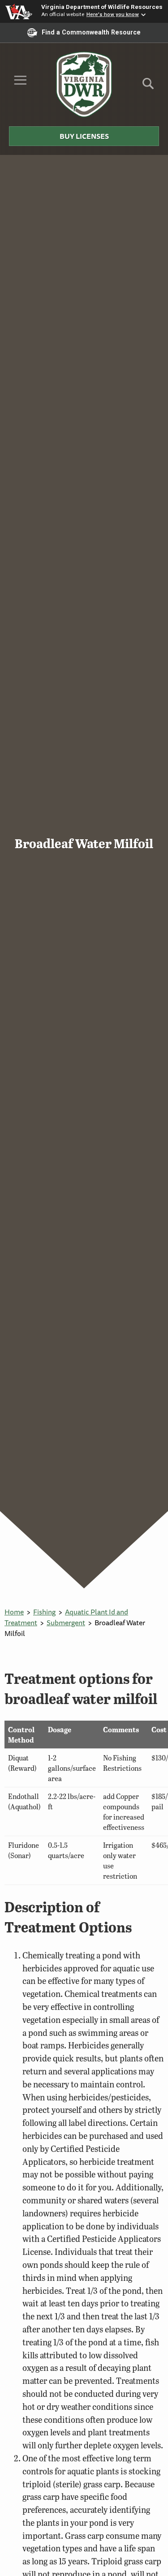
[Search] (148, 87)
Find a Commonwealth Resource (91, 32)
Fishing (44, 1612)
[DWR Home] (84, 84)
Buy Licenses (84, 136)
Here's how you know (113, 14)
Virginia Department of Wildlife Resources (102, 7)
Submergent (66, 1623)
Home (14, 1612)
